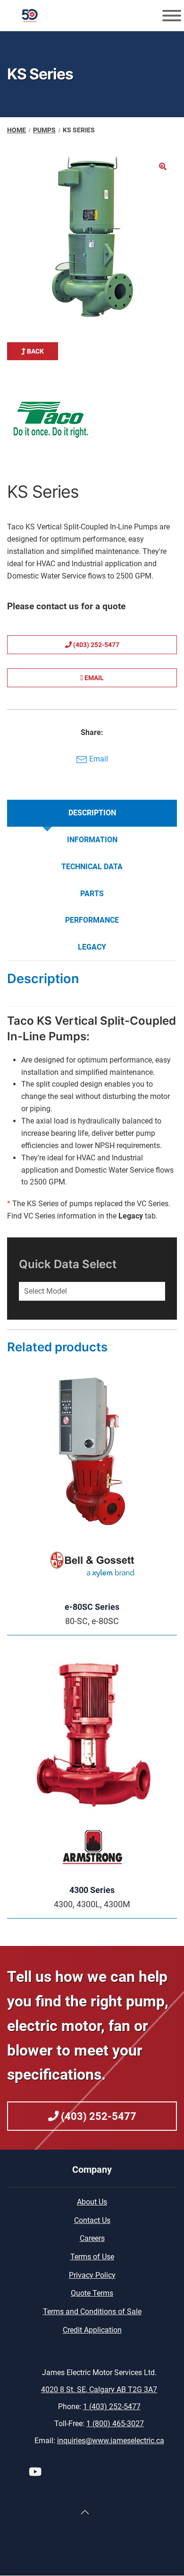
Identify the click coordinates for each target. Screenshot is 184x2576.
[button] (163, 166)
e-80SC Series (92, 1607)
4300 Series (92, 1890)
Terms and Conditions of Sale (92, 2312)
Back (35, 351)
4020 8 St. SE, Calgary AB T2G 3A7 (99, 2390)
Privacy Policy (92, 2275)
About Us (92, 2202)
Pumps (44, 130)
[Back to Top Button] (85, 2512)
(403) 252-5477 (96, 645)
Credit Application (92, 2330)
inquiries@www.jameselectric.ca (111, 2441)
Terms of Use (92, 2257)
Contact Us (92, 2220)
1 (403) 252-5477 (112, 2407)
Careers (92, 2238)
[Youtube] (35, 2473)
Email (93, 678)
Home (17, 130)
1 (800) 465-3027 (115, 2424)
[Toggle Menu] (172, 16)
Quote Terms (92, 2293)
